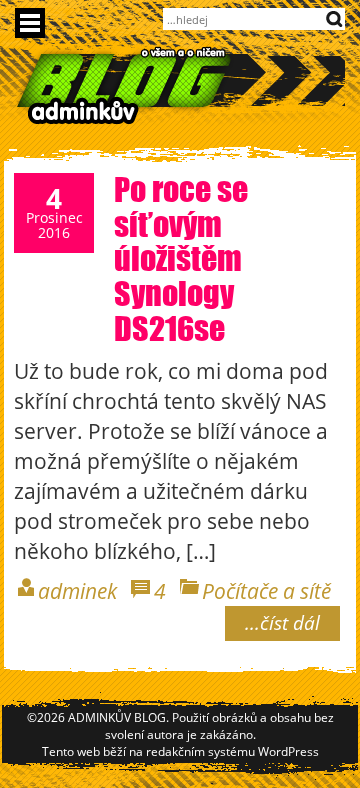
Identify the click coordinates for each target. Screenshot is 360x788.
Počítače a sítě (266, 591)
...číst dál (282, 623)
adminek (77, 591)
